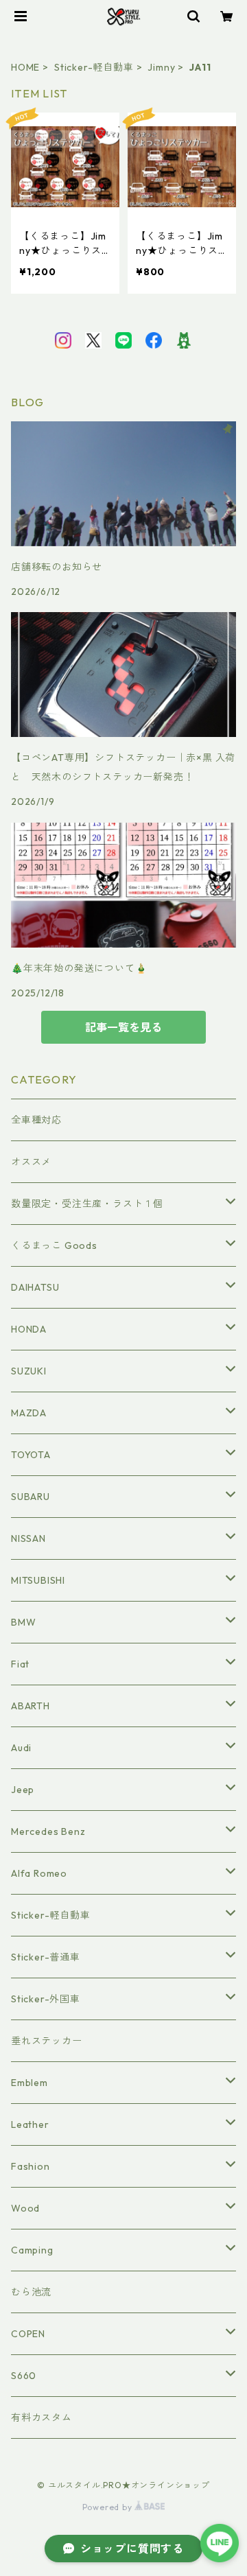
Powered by (109, 2507)
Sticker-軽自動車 (94, 67)
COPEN (28, 2334)
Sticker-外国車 (46, 1999)
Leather (30, 2124)
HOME (25, 67)
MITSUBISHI (38, 1580)
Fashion (31, 2166)
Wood (25, 2208)
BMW (23, 1622)
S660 (24, 2376)
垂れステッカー (47, 2041)
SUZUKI (29, 1371)
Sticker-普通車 (46, 1957)
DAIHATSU (35, 1287)
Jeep (23, 1790)
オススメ (31, 1162)
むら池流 (31, 2292)
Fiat (20, 1664)
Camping (32, 2250)
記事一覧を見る (123, 1027)
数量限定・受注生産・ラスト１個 (87, 1204)
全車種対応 (36, 1120)
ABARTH (31, 1706)
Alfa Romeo (39, 1873)
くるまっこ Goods (54, 1245)
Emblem (30, 2083)
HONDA (29, 1329)
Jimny (161, 67)
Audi (21, 1748)
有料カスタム (42, 2417)
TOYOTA (31, 1455)
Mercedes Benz (48, 1831)
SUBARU (31, 1497)
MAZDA (29, 1413)
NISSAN (28, 1538)
